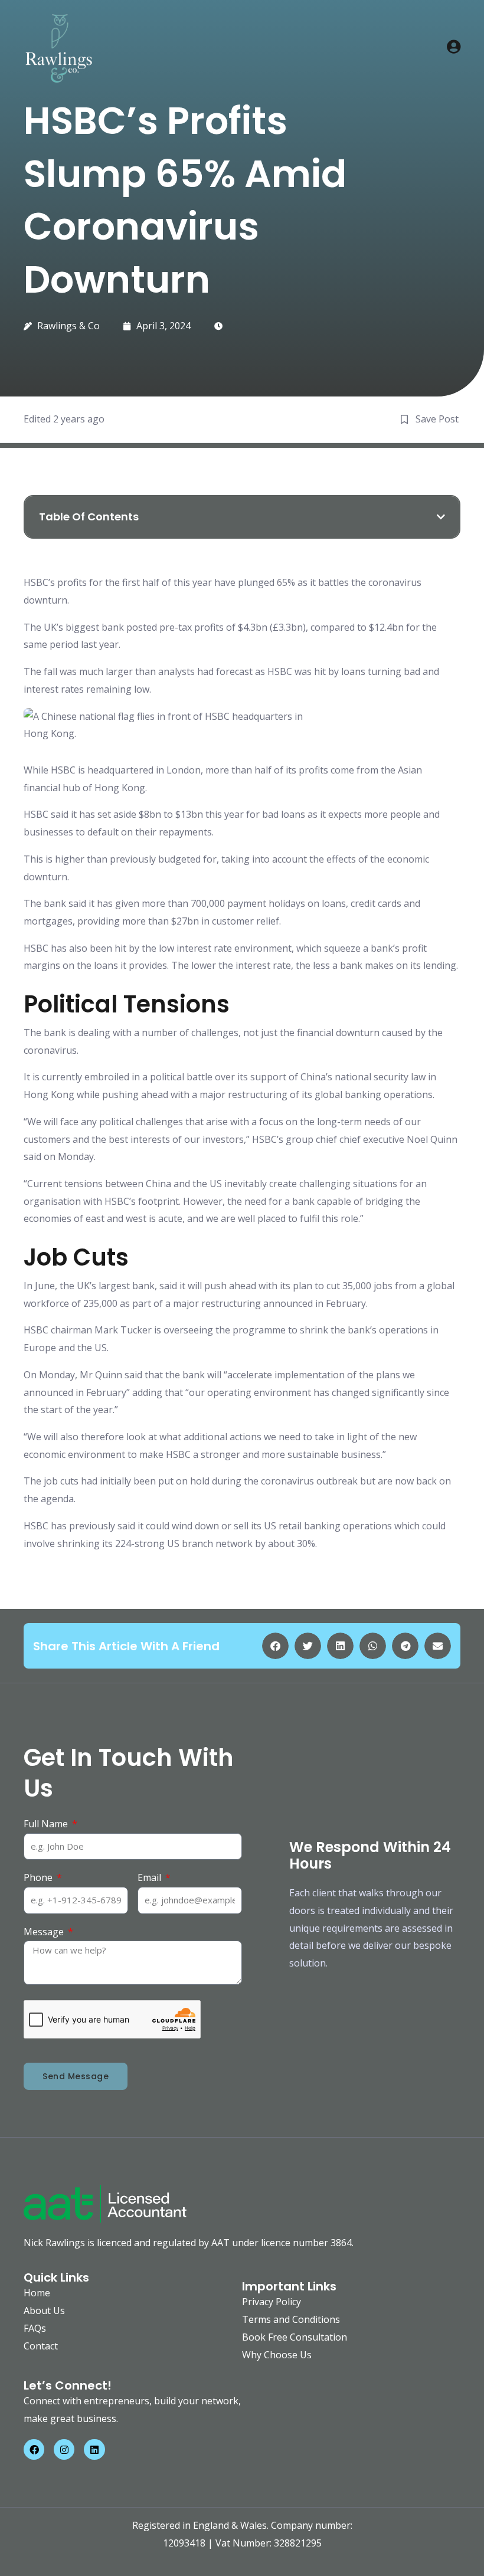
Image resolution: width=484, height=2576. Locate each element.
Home (37, 2293)
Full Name (47, 1824)
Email (151, 1877)
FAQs (35, 2328)
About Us (44, 2310)
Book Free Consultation (295, 2337)
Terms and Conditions (291, 2319)
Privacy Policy (272, 2302)
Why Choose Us (277, 2355)
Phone (39, 1877)
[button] (441, 517)
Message (45, 1932)
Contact (41, 2346)
